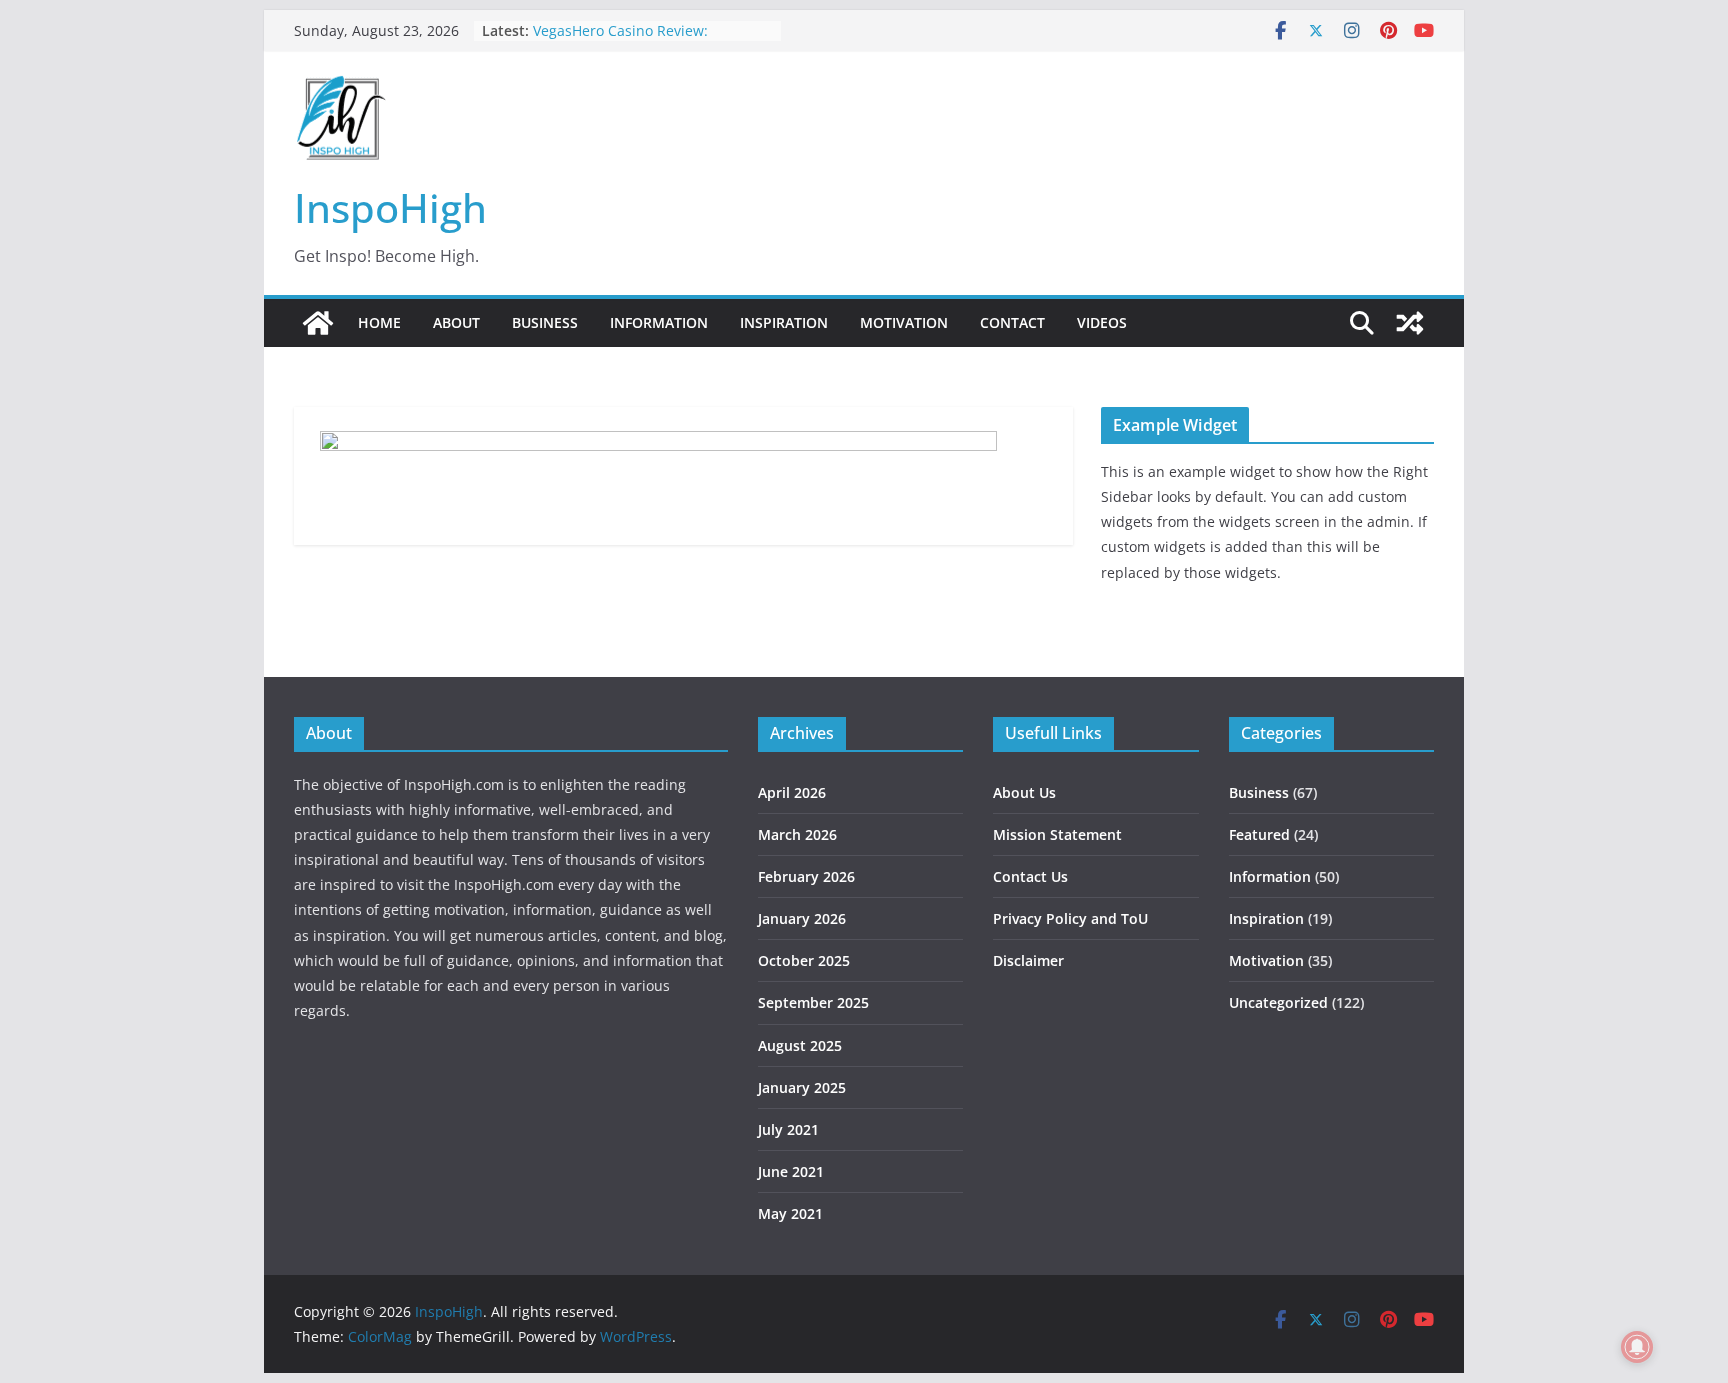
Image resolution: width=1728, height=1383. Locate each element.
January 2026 (802, 918)
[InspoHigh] (318, 323)
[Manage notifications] (1637, 1347)
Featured (1259, 834)
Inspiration (784, 322)
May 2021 (790, 1213)
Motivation (904, 322)
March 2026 (797, 834)
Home (379, 322)
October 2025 (804, 960)
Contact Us (1030, 876)
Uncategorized (1278, 1002)
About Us (1024, 792)
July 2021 (788, 1129)
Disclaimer (1028, 960)
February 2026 (806, 876)
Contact (1012, 322)
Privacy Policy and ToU (1070, 918)
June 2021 (791, 1171)
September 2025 (813, 1002)
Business (545, 322)
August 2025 (800, 1045)
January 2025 (802, 1087)
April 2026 (792, 792)
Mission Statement (1057, 834)
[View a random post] (1410, 323)
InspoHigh (390, 207)
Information (659, 322)
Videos (1102, 322)
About (456, 322)
